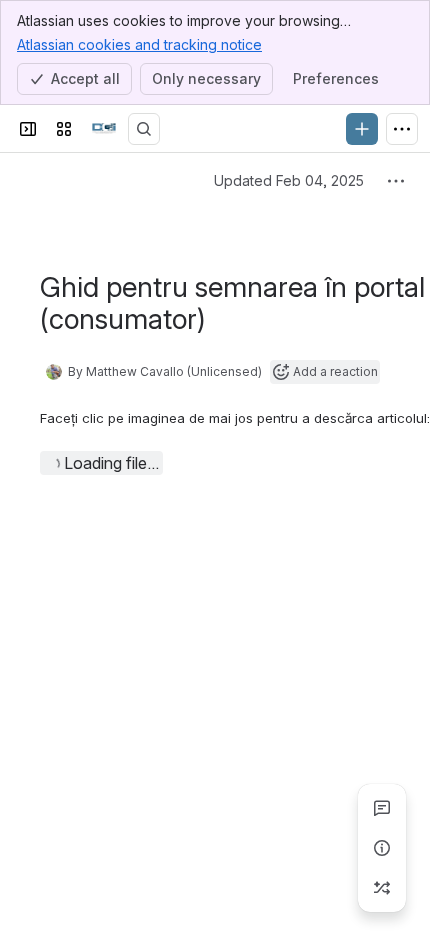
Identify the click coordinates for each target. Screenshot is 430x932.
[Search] (144, 129)
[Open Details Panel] (382, 848)
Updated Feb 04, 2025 (289, 180)
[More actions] (396, 181)
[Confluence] (104, 129)
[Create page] (382, 888)
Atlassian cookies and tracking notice (139, 44)
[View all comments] (382, 808)
